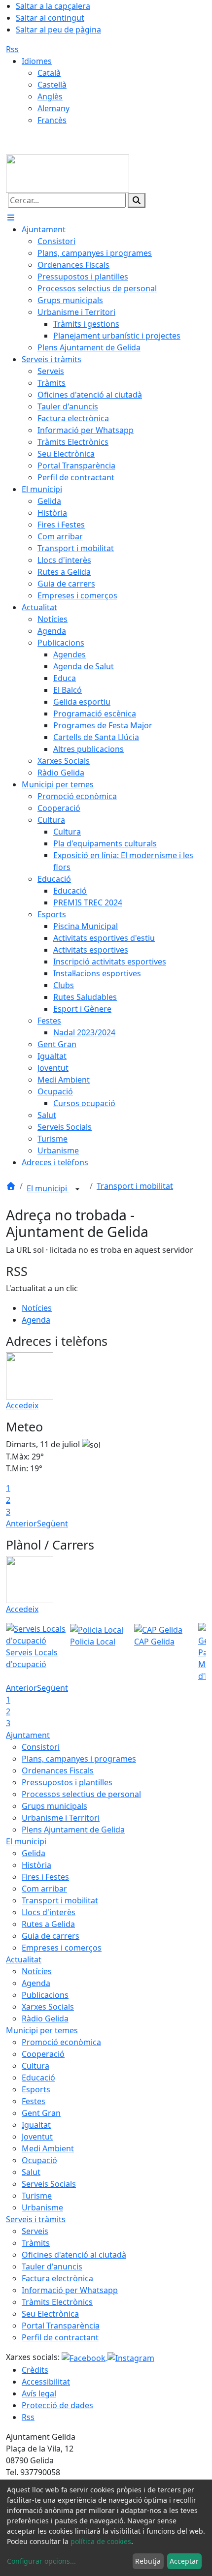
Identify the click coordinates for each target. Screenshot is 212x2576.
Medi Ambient (48, 2148)
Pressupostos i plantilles (67, 1782)
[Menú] (11, 217)
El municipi (48, 1188)
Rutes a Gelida (48, 1924)
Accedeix (22, 1405)
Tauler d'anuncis (52, 2266)
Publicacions (45, 1995)
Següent (53, 1523)
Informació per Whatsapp (70, 2290)
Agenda (36, 1320)
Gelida (34, 1853)
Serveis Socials (49, 2184)
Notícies (37, 1308)
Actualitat (24, 1959)
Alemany (53, 108)
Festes (34, 2101)
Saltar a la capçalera (53, 6)
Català (49, 73)
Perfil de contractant (60, 2337)
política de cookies (101, 2541)
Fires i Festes (45, 1877)
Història (36, 1865)
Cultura (35, 2066)
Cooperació (43, 2054)
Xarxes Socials (48, 2007)
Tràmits (36, 2243)
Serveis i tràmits (36, 2219)
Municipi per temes (42, 2030)
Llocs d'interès (49, 1912)
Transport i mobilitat (135, 1186)
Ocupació (39, 2160)
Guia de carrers (51, 1936)
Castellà (52, 85)
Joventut (37, 2137)
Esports (36, 2089)
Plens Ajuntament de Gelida (73, 1830)
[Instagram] (131, 2357)
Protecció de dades (57, 2405)
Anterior (21, 1523)
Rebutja (148, 2561)
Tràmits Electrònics (57, 2302)
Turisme (37, 2196)
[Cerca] (137, 200)
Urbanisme (42, 2207)
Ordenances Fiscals (58, 1770)
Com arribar (44, 1889)
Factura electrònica (57, 2278)
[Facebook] (85, 2357)
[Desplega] (77, 1189)
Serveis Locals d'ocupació (32, 1658)
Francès (52, 120)
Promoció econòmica (61, 2042)
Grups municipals (54, 1806)
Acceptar (184, 2561)
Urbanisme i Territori (61, 1818)
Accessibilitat (46, 2382)
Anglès (50, 96)
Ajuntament (28, 1735)
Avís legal (39, 2393)
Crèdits (35, 2370)
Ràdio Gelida (45, 2018)
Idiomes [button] (37, 61)
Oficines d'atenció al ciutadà (74, 2255)
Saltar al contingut (50, 18)
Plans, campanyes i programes (79, 1759)
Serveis (35, 2231)
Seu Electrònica (50, 2314)
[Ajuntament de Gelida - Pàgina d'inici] (68, 173)
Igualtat (36, 2125)
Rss (12, 49)
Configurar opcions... (41, 2561)
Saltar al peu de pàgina (58, 30)
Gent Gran (41, 2113)
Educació (38, 2078)
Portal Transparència (61, 2326)
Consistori (41, 1747)
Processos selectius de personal (81, 1794)
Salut (31, 2172)
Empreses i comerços (62, 1948)
